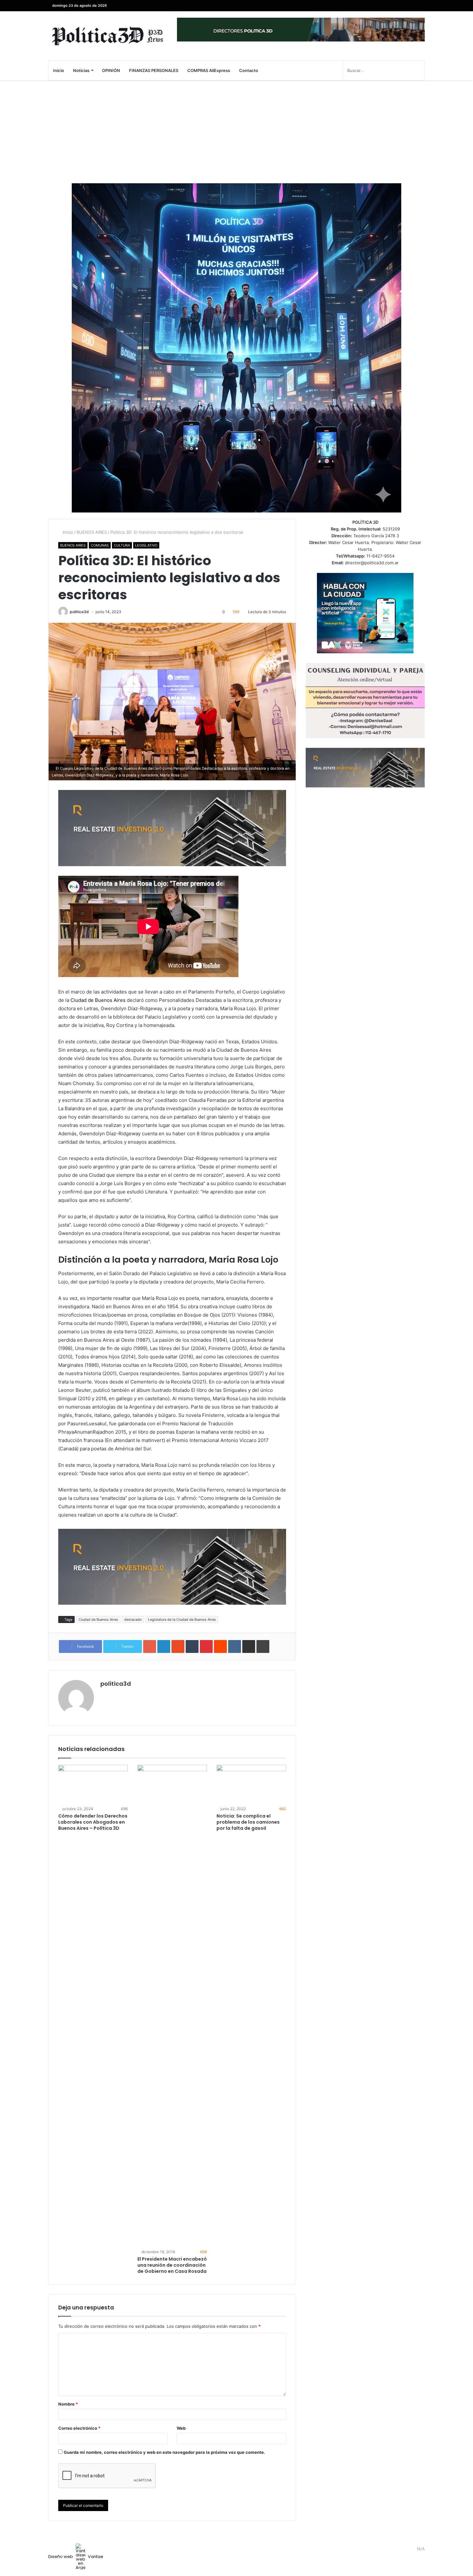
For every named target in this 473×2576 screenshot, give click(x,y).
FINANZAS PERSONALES (154, 70)
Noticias (81, 70)
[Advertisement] (236, 132)
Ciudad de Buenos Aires (98, 1000)
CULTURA (122, 545)
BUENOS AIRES (92, 532)
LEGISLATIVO (146, 545)
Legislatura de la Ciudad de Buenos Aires (182, 1619)
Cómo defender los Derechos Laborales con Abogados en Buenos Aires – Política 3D (93, 1822)
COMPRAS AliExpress (209, 70)
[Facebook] (420, 6)
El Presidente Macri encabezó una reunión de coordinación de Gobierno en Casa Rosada (172, 2265)
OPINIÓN (111, 70)
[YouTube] (401, 6)
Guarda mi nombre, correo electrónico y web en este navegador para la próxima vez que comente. (164, 2452)
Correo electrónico (79, 2428)
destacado (133, 1619)
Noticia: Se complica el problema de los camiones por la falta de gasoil (248, 1822)
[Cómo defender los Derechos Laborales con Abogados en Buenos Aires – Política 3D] (93, 1784)
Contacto (249, 70)
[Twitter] (410, 6)
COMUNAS (100, 545)
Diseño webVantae (76, 2557)
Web (181, 2428)
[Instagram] (391, 6)
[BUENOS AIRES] (108, 36)
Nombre (68, 2404)
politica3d (79, 612)
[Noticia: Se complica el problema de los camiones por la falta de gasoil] (251, 1784)
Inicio (59, 70)
